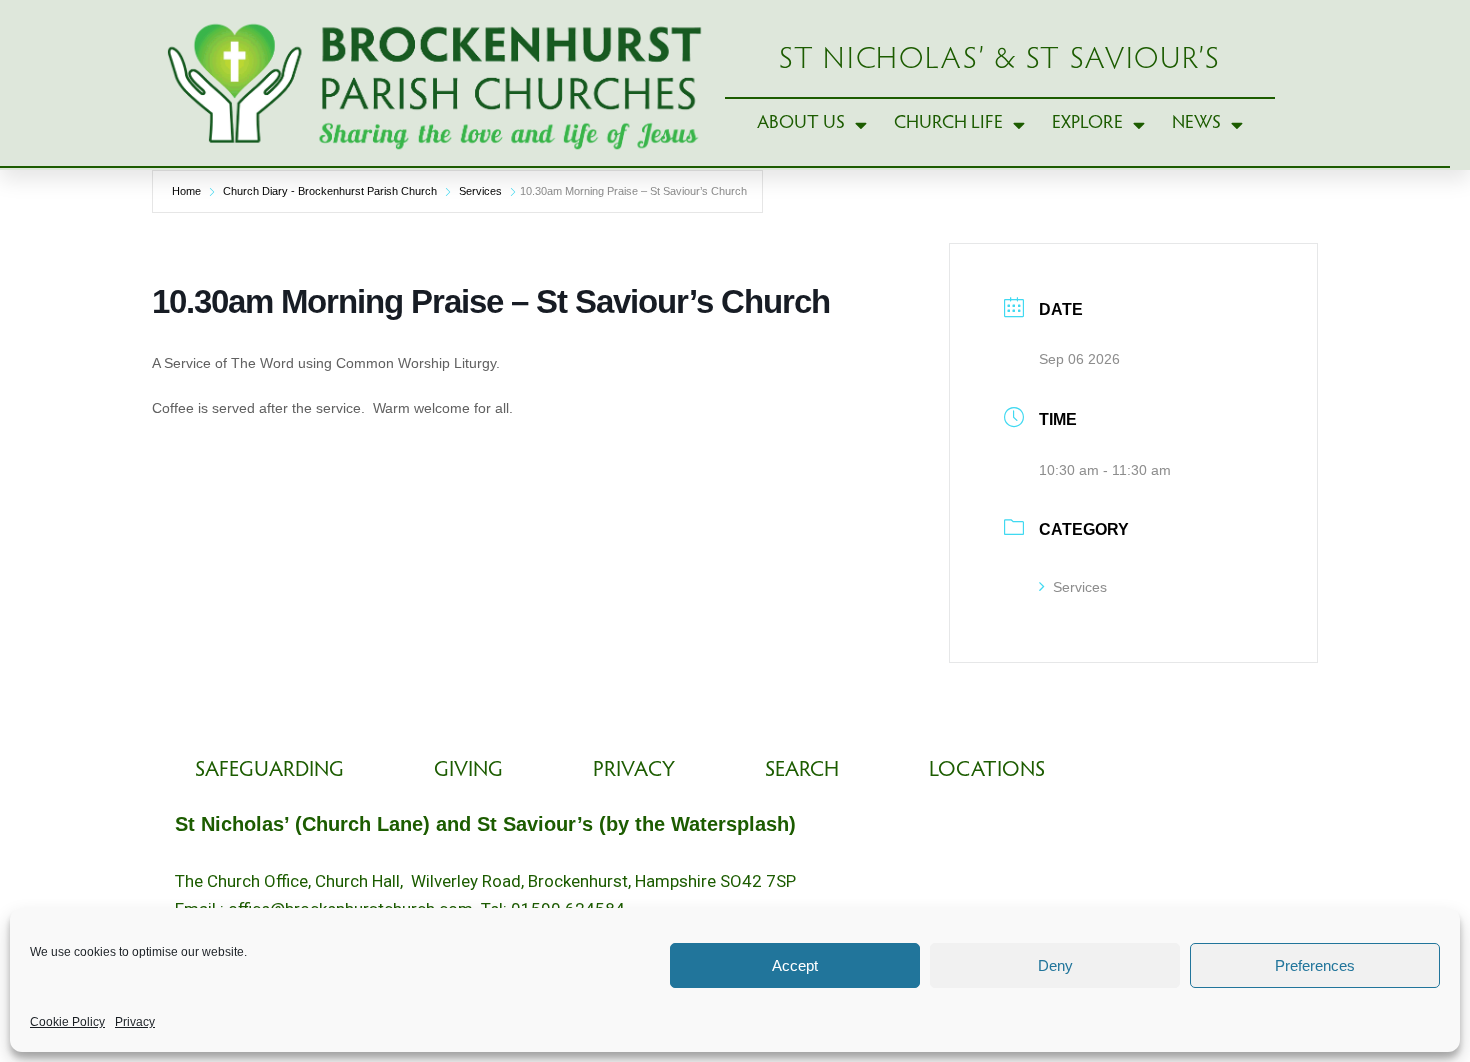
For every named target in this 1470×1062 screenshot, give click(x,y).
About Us (801, 123)
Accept (795, 965)
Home (186, 191)
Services (480, 191)
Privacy (135, 1022)
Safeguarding (269, 771)
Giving (468, 771)
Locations (987, 771)
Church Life (948, 123)
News (1196, 123)
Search (802, 771)
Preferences (1315, 965)
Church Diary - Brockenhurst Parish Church (330, 191)
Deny (1055, 965)
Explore (1087, 123)
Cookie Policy (67, 1022)
